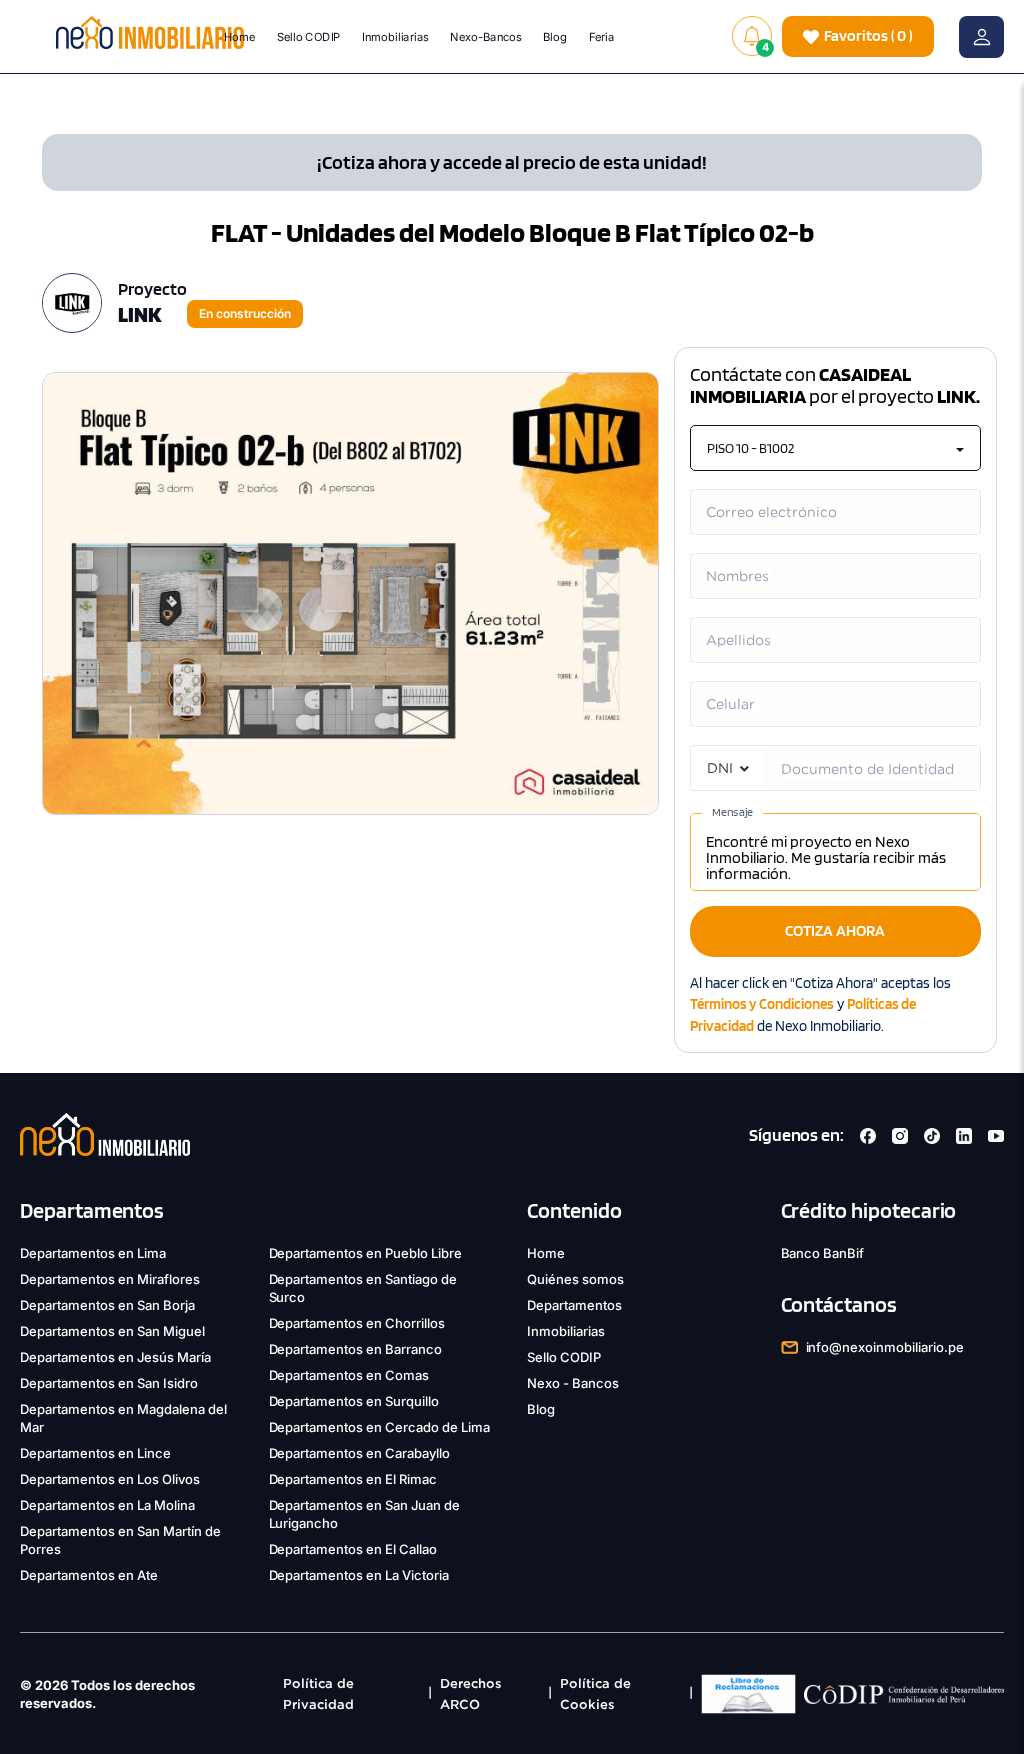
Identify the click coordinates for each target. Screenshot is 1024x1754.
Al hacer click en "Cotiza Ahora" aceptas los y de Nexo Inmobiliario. (820, 1004)
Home (239, 36)
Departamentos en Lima (93, 1253)
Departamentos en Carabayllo (360, 1453)
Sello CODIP (309, 36)
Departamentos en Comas (349, 1375)
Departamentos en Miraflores (110, 1279)
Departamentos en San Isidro (109, 1383)
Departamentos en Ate (89, 1575)
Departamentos (574, 1305)
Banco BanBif (823, 1253)
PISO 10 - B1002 (750, 448)
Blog (556, 36)
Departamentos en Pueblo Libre (366, 1253)
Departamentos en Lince (95, 1453)
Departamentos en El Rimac (353, 1479)
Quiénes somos (575, 1279)
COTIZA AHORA (835, 930)
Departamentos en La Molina (107, 1505)
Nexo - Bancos (573, 1383)
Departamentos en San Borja (107, 1305)
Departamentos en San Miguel (112, 1331)
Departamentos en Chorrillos (357, 1323)
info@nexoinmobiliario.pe (885, 1347)
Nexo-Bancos (486, 36)
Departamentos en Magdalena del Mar (123, 1418)
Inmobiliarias (395, 36)
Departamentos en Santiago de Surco (363, 1288)
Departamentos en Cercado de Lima (380, 1427)
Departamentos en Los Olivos (110, 1479)
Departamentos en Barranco (356, 1349)
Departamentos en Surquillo (354, 1401)
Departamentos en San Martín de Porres (120, 1540)
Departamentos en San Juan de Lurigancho (365, 1514)
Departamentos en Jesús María (115, 1357)
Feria (601, 36)
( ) (868, 35)
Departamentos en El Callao (353, 1549)
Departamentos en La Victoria (359, 1575)
